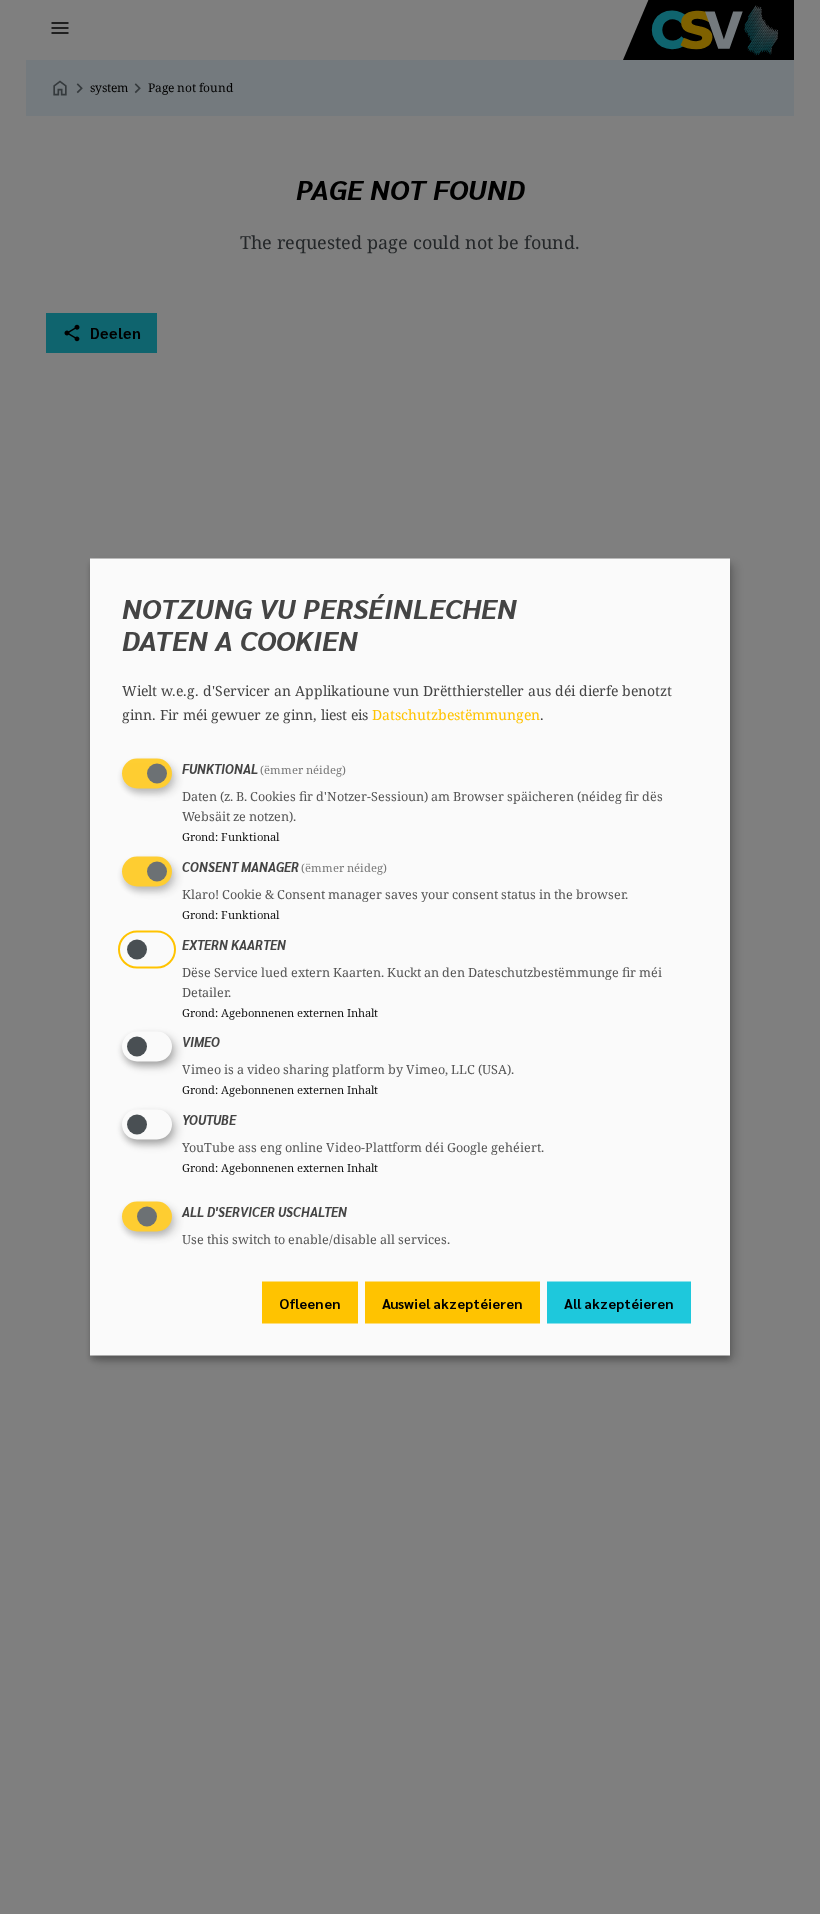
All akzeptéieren (619, 1302)
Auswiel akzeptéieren (452, 1302)
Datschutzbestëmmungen (456, 714)
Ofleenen (310, 1302)
